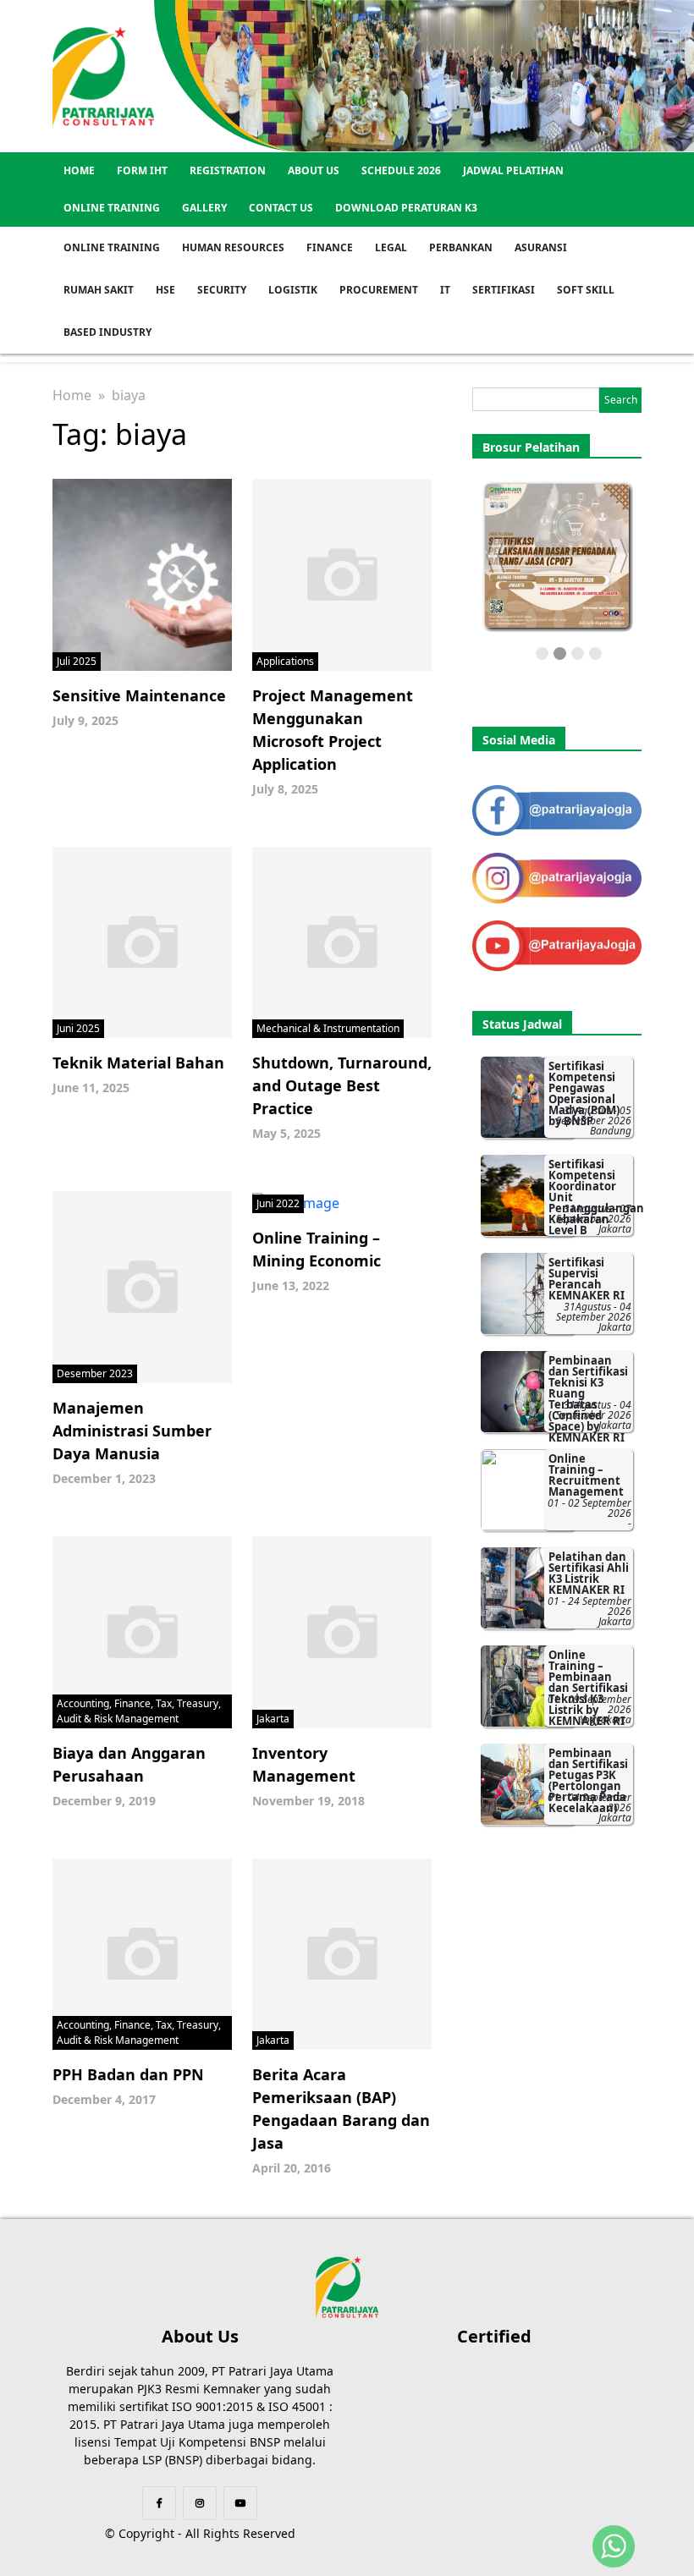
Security (222, 290)
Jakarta (273, 1719)
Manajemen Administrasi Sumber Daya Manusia (132, 1431)
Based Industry (107, 332)
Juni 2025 (78, 1028)
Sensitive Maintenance (139, 695)
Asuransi (541, 247)
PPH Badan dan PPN (128, 2074)
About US (314, 170)
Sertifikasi (504, 290)
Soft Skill (586, 290)
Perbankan (461, 247)
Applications (285, 661)
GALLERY (204, 208)
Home (79, 170)
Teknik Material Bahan (138, 1063)
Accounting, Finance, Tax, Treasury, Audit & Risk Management (139, 1711)
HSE (165, 290)
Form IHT (142, 170)
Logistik (293, 290)
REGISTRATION (228, 170)
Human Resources (233, 247)
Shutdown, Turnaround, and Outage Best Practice (342, 1085)
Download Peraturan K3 (406, 208)
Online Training (112, 208)
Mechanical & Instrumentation (328, 1028)
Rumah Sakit (99, 290)
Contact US (281, 208)
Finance (330, 247)
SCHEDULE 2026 (401, 170)
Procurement (379, 290)
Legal (391, 247)
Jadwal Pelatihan (513, 170)
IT (445, 290)
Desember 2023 (95, 1373)
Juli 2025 (77, 661)
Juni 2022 (278, 1203)
